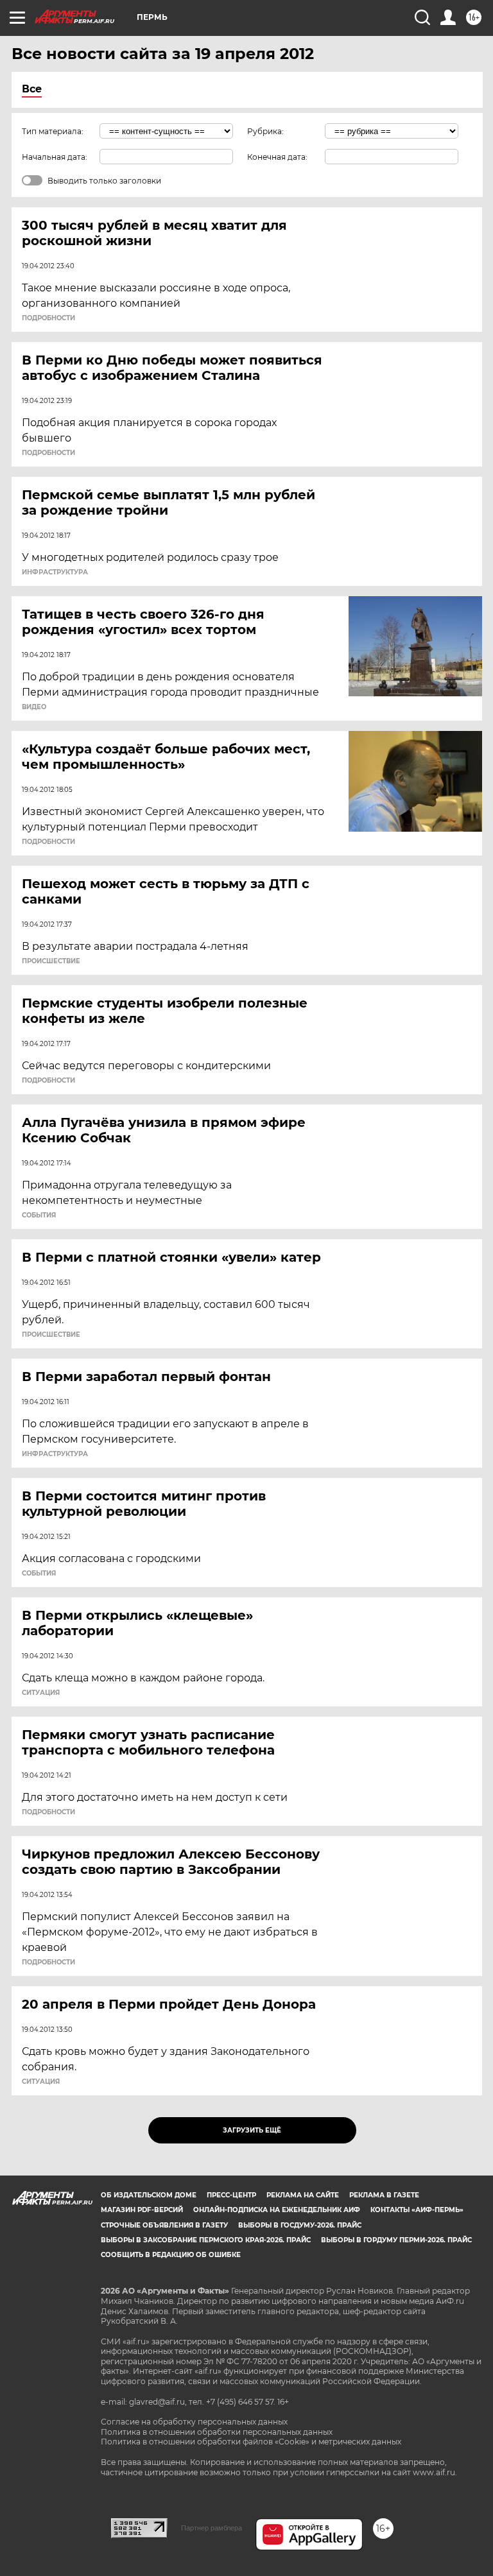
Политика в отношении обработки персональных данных (217, 2432)
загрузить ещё (252, 2130)
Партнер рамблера (212, 2528)
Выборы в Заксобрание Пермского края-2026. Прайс (206, 2240)
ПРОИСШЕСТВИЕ (51, 961)
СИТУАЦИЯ (41, 1693)
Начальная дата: (55, 157)
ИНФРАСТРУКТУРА (55, 572)
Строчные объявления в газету (164, 2225)
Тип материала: (53, 131)
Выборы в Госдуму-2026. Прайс (300, 2225)
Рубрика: (265, 131)
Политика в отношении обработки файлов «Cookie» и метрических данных (251, 2442)
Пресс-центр (231, 2195)
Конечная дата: (277, 157)
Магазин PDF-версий (142, 2210)
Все (32, 89)
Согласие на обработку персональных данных (194, 2422)
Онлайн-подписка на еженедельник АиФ (277, 2210)
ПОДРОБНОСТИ (48, 318)
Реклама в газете (384, 2195)
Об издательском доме (149, 2195)
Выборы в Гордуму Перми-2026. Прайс (396, 2240)
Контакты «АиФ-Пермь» (417, 2210)
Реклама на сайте (303, 2195)
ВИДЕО (34, 707)
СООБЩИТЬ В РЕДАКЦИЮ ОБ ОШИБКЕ (171, 2255)
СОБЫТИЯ (39, 1215)
